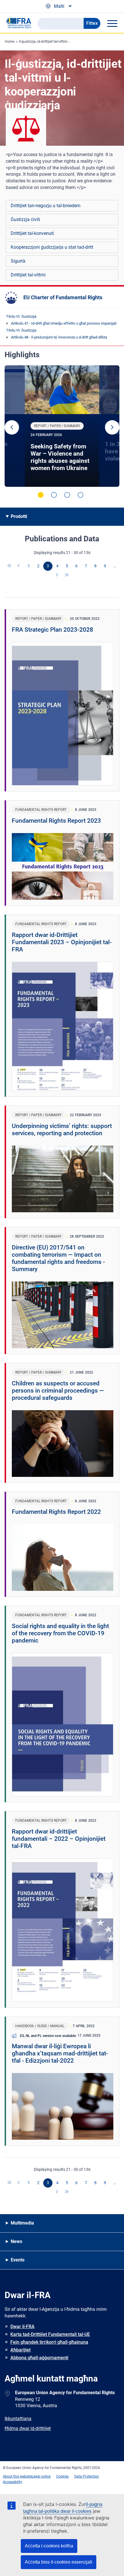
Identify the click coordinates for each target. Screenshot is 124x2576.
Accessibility (13, 2482)
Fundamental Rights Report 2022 (56, 1512)
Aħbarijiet (20, 2350)
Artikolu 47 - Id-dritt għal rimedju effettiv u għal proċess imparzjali (64, 323)
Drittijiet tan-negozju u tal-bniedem (46, 206)
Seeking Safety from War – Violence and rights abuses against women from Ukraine (60, 457)
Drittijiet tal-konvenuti (32, 233)
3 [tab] (67, 495)
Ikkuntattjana (18, 2419)
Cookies (62, 2476)
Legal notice (41, 2476)
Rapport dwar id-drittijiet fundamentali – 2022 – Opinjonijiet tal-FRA (59, 1839)
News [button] (16, 2241)
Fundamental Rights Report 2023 (56, 821)
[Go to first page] (10, 566)
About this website (17, 2476)
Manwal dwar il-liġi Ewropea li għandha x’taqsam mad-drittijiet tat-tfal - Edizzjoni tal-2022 (60, 2053)
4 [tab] (80, 495)
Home (10, 42)
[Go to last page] (67, 575)
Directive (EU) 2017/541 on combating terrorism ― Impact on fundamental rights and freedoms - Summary (58, 1258)
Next (112, 427)
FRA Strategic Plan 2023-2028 (52, 630)
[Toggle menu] (112, 23)
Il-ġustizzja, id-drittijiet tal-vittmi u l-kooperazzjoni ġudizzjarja (66, 42)
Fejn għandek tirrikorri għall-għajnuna (49, 2342)
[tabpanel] (62, 426)
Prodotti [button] (19, 516)
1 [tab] (41, 495)
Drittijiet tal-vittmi (28, 275)
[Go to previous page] (19, 566)
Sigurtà (18, 261)
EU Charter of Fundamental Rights (63, 297)
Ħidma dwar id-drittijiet (28, 2428)
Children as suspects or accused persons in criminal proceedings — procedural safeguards (58, 1391)
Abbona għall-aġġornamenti (39, 2358)
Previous (12, 427)
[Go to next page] (57, 575)
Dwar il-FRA (22, 2327)
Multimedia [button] (22, 2223)
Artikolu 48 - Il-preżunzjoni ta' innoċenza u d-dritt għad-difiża (59, 337)
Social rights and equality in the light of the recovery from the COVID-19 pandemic (60, 1633)
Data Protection (87, 2476)
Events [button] (18, 2260)
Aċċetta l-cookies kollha (49, 2546)
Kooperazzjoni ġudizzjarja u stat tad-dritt (52, 247)
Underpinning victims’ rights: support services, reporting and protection (62, 1130)
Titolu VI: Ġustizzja (21, 316)
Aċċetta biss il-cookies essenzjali (59, 2562)
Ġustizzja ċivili (25, 219)
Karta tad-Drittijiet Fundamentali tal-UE (50, 2334)
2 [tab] (54, 495)
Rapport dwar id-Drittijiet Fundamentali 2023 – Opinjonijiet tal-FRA (62, 942)
